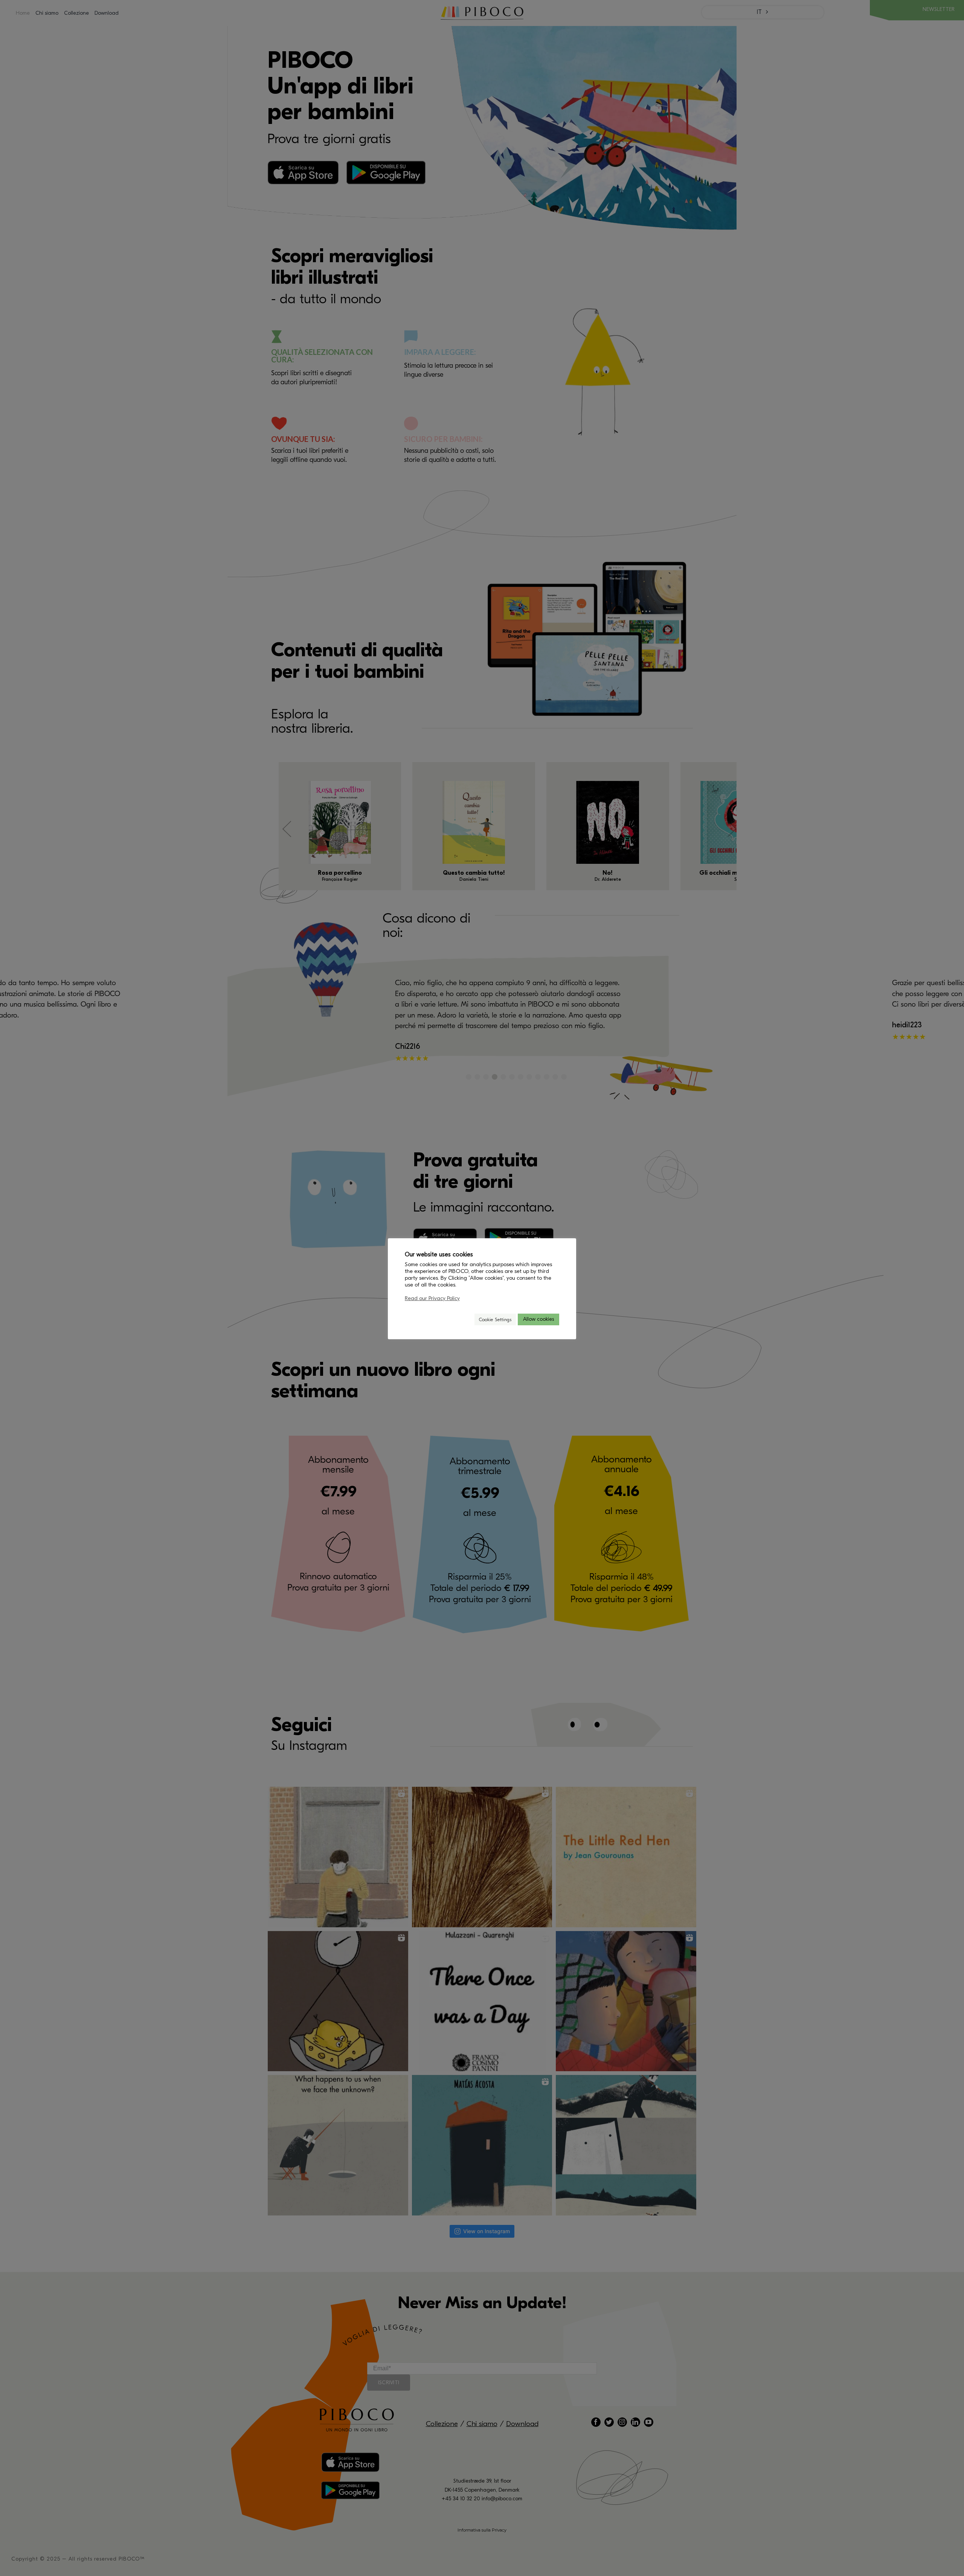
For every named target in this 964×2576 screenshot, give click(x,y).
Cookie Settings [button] (495, 1319)
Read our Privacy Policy (432, 1298)
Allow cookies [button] (538, 1319)
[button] (465, 1319)
